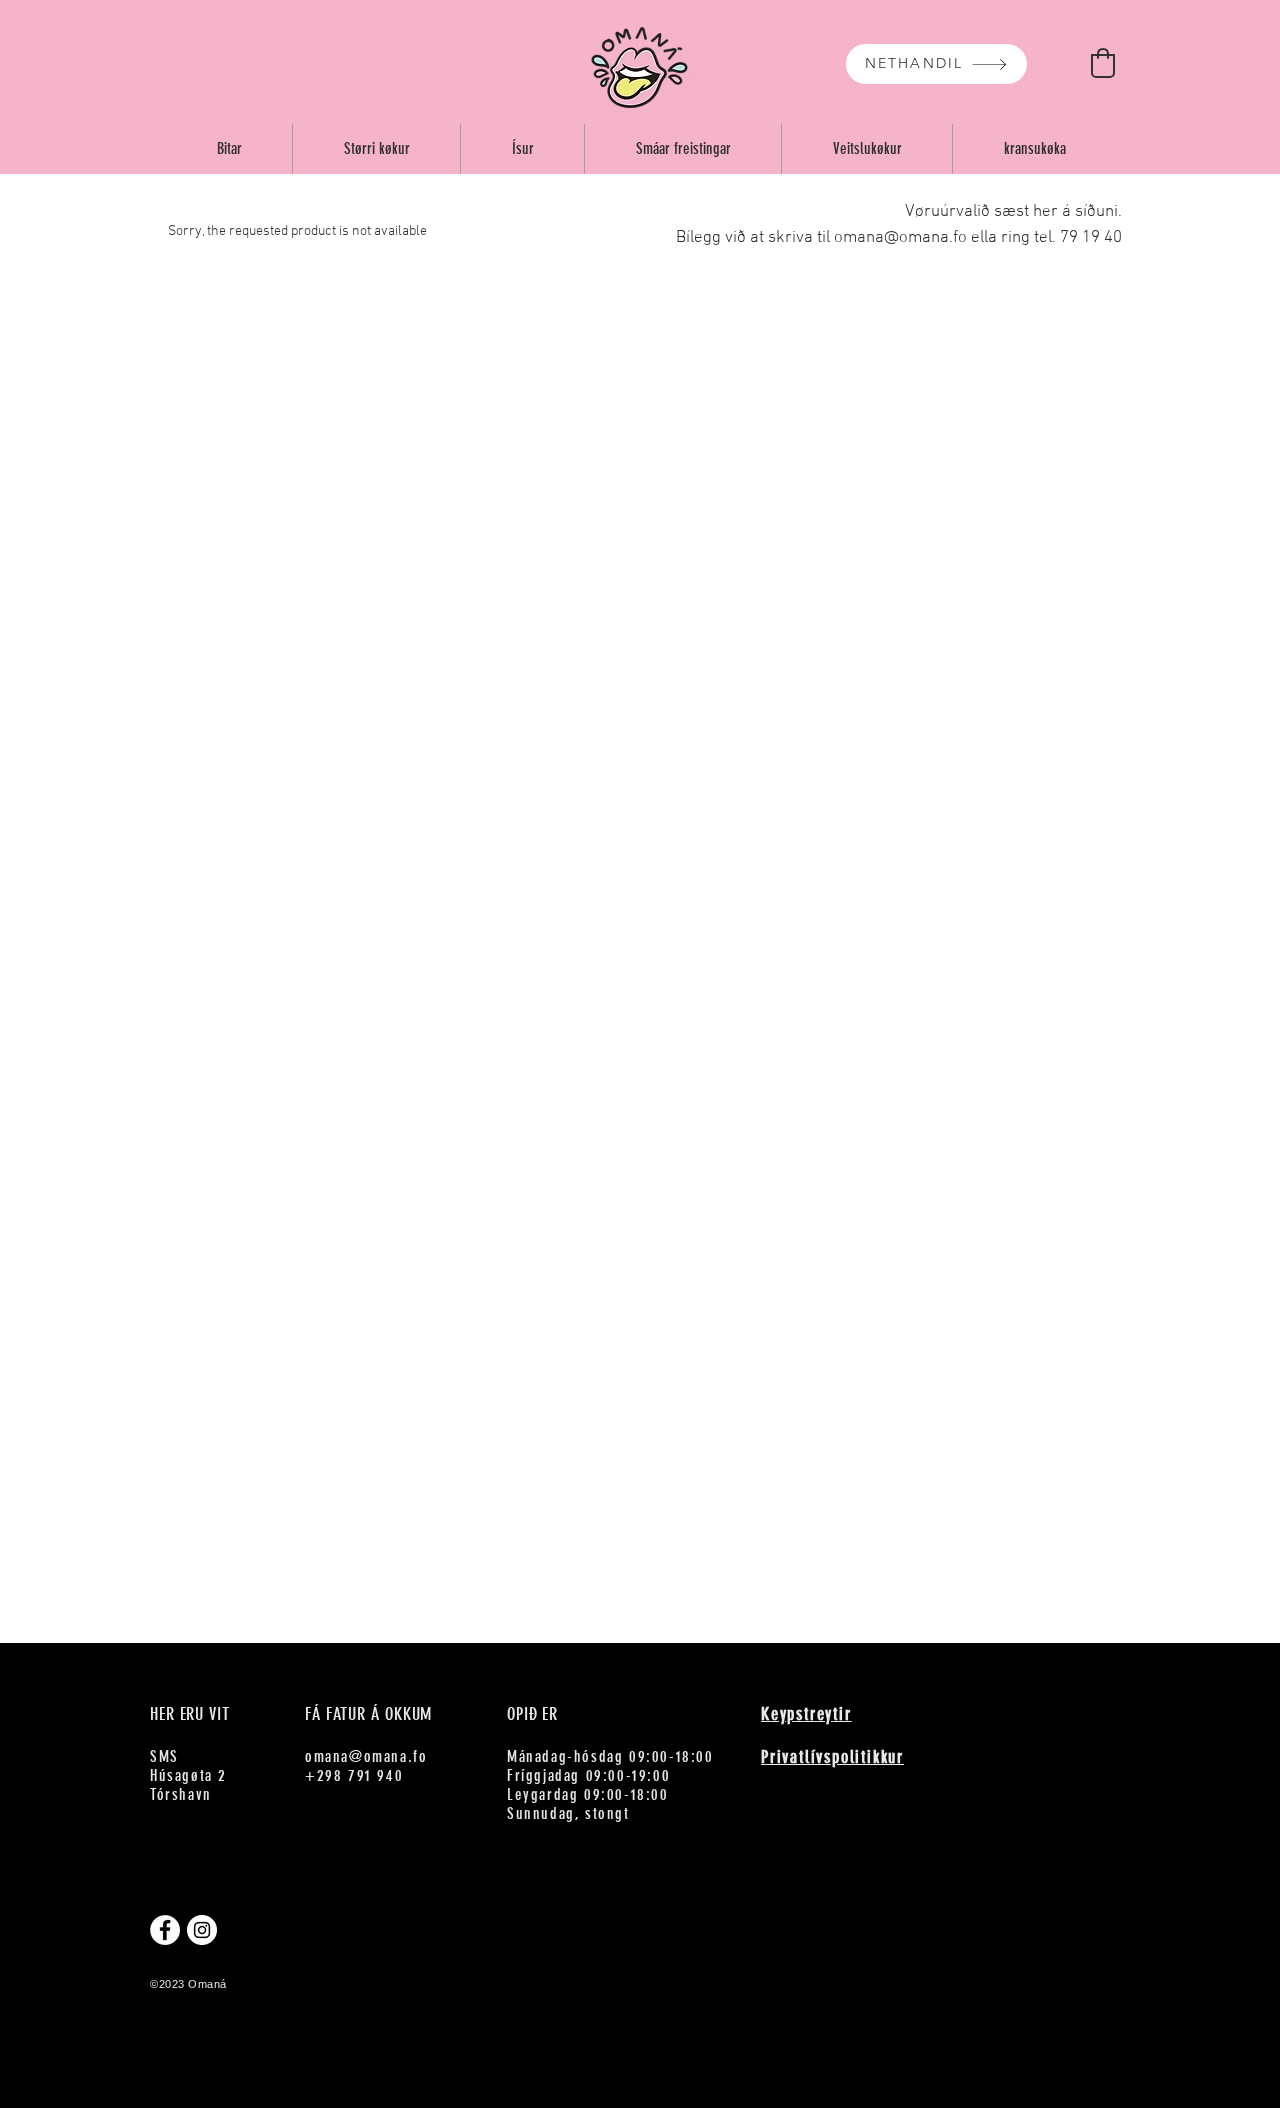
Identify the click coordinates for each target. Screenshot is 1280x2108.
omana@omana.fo (366, 1756)
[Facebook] (165, 1930)
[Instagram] (202, 1930)
